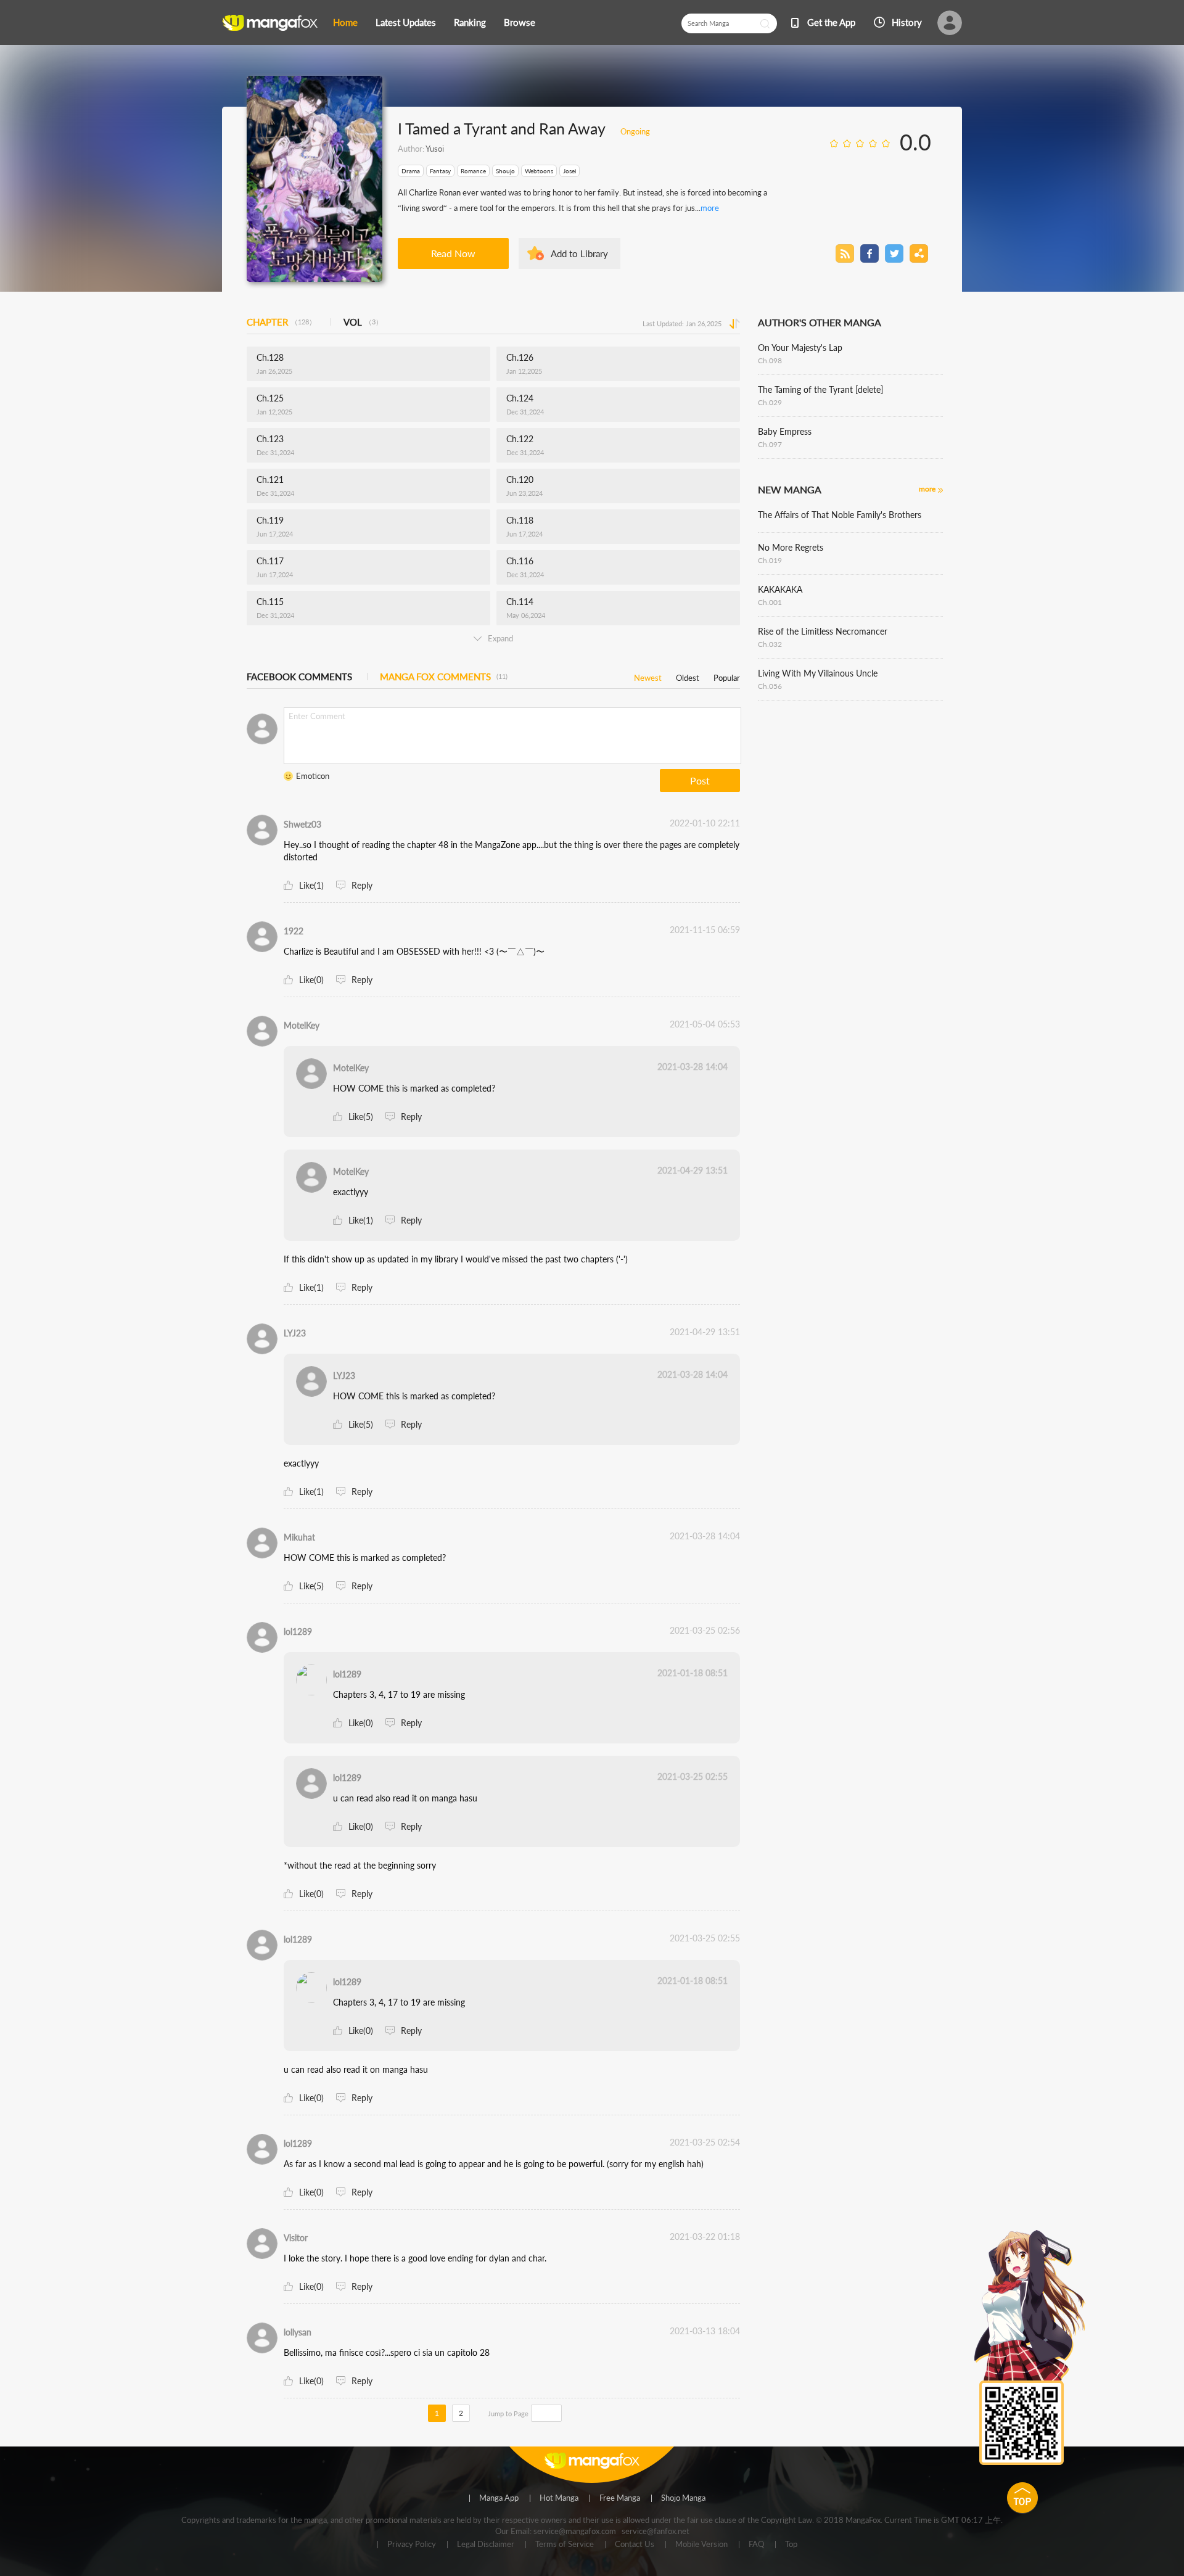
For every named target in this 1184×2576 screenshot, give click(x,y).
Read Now (453, 253)
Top (791, 2545)
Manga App (499, 2498)
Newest (648, 676)
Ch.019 (770, 560)
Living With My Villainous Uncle (818, 673)
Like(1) (311, 885)
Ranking (470, 22)
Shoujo (505, 171)
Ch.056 (770, 686)
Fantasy (440, 171)
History (907, 22)
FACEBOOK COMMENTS (299, 677)
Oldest (688, 676)
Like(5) (361, 1117)
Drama (411, 171)
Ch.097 (770, 444)
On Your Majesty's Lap (800, 348)
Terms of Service (565, 2545)
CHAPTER (281, 322)
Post (700, 780)
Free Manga (620, 2498)
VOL (363, 322)
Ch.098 (770, 360)
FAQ (756, 2545)
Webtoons (539, 171)
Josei (569, 171)
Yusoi (435, 149)
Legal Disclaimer (486, 2545)
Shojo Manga (683, 2498)
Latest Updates (406, 22)
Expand (500, 638)
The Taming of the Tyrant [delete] (820, 389)
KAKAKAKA (780, 589)
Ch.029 (770, 402)
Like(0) (311, 980)
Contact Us (635, 2545)
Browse (520, 22)
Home (345, 22)
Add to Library (579, 253)
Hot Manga (559, 2498)
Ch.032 (770, 644)
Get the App (831, 22)
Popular (727, 676)
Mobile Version (701, 2545)
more (710, 208)
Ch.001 (770, 602)
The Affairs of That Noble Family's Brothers (840, 515)
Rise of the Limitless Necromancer (823, 631)
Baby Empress (785, 431)
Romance (473, 171)
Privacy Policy (412, 2545)
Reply (362, 885)
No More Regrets (791, 547)
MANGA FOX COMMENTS (444, 677)
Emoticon (313, 776)
